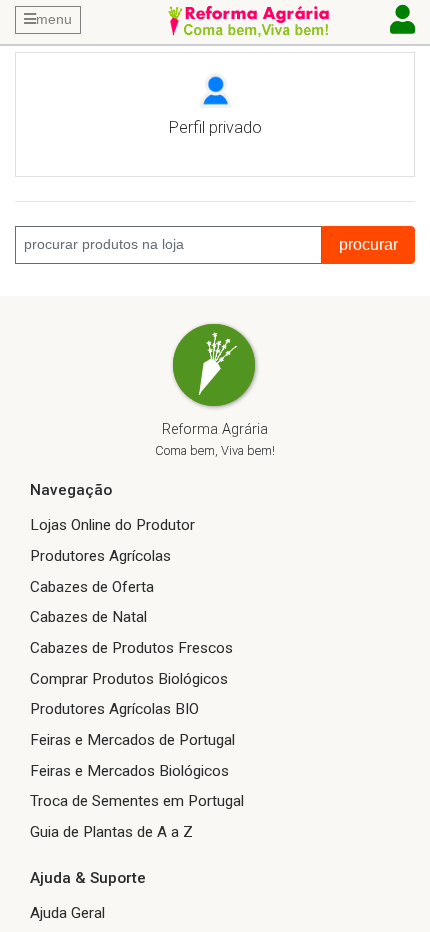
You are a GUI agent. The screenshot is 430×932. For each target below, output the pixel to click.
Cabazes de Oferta (92, 587)
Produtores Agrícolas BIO (114, 709)
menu (54, 19)
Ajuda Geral (67, 913)
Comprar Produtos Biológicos (129, 679)
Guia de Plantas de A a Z (111, 832)
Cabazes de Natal (88, 617)
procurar (368, 244)
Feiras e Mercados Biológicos (129, 771)
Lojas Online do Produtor (112, 525)
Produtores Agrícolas (100, 556)
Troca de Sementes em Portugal (137, 801)
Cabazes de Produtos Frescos (131, 648)
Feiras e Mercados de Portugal (132, 740)
